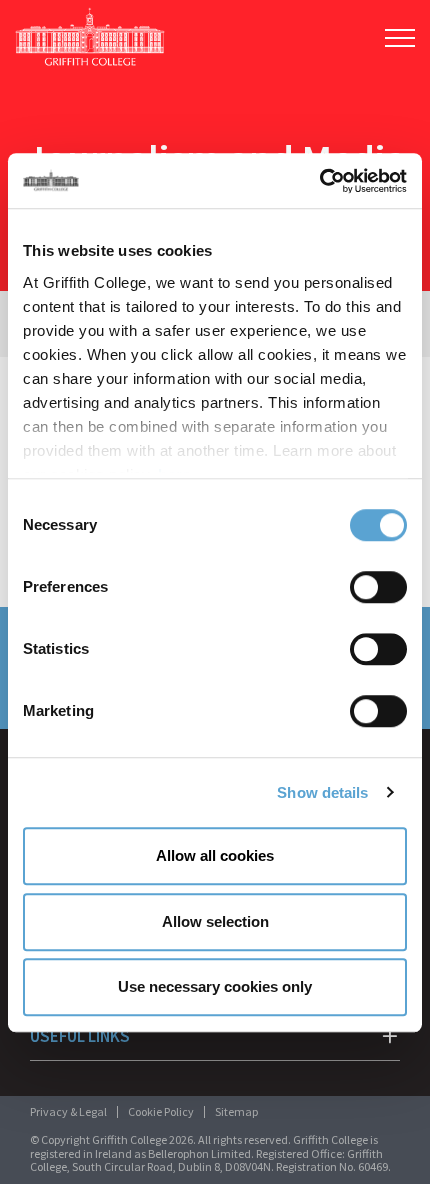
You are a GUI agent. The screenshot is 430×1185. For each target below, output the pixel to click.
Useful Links (80, 1036)
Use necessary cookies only (215, 986)
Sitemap (236, 1111)
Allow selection (215, 921)
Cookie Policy (161, 1111)
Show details (322, 792)
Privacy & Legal (68, 1111)
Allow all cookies (215, 855)
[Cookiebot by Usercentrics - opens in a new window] (319, 181)
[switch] (378, 587)
